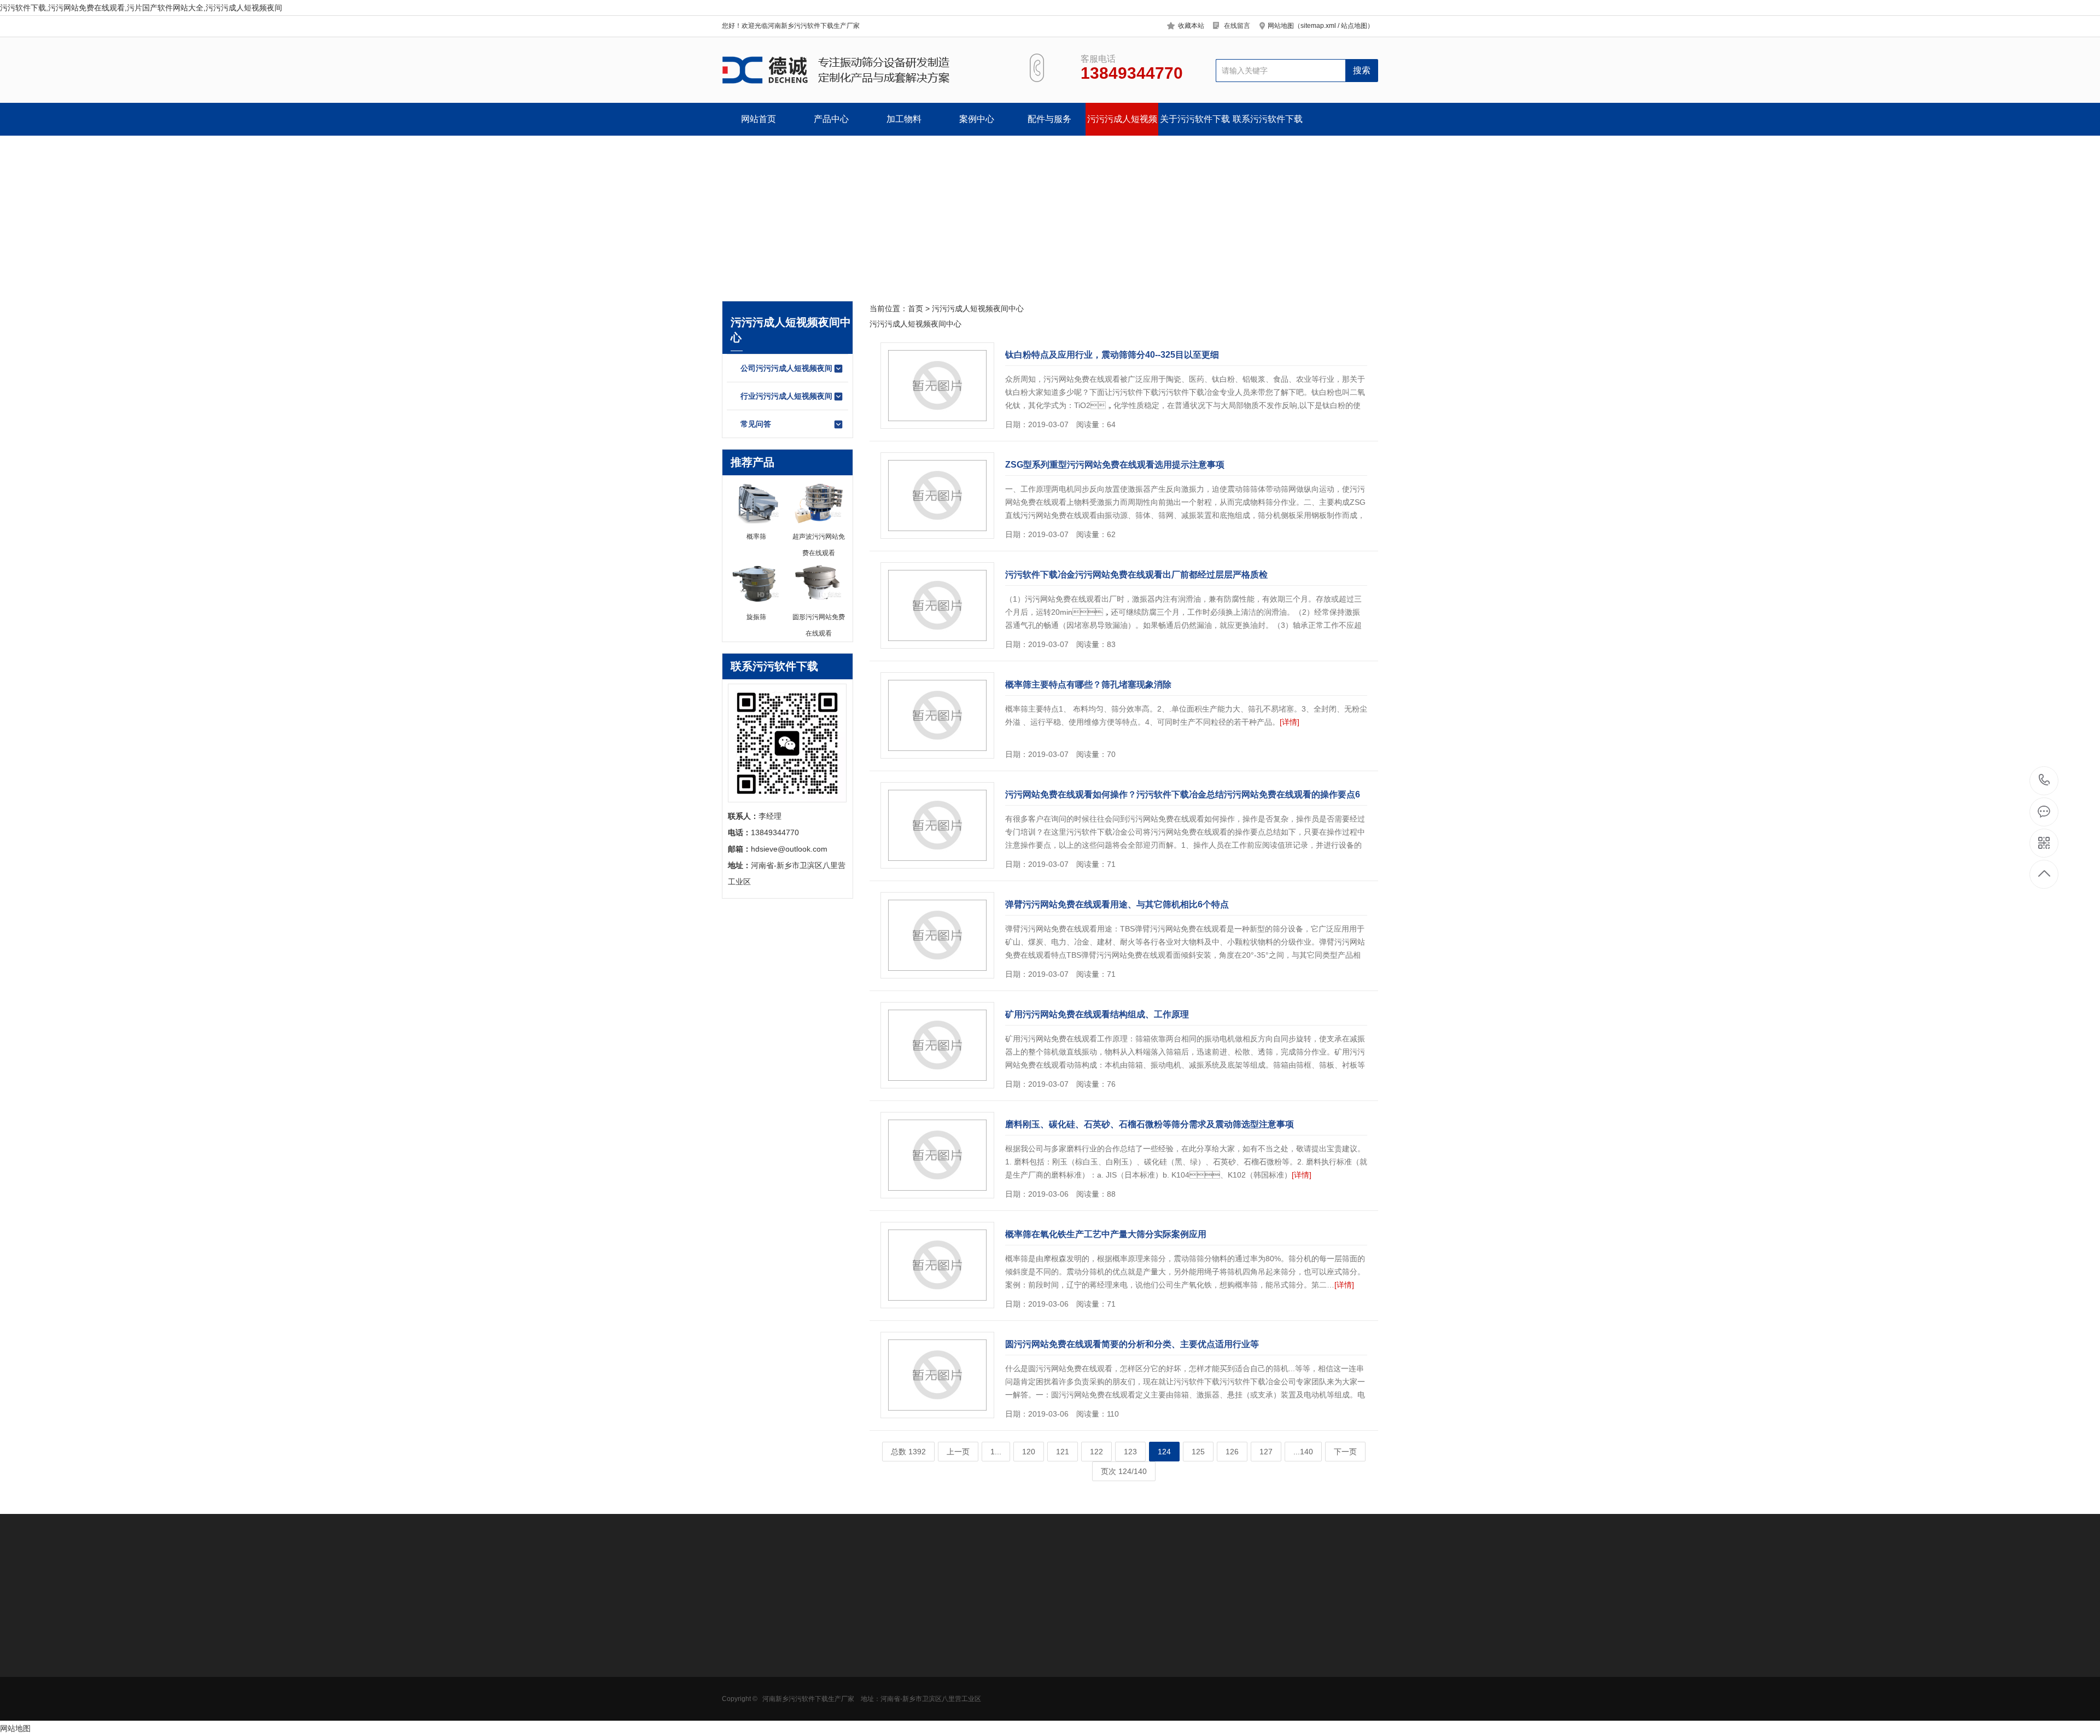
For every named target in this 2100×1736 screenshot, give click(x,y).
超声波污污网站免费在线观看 (908, 1662)
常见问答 (756, 424)
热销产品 (891, 1616)
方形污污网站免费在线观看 (756, 1662)
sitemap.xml (1318, 26)
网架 (958, 1691)
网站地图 (15, 1728)
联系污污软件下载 (1268, 119)
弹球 (958, 1707)
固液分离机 (741, 1707)
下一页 (1345, 1452)
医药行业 (813, 1658)
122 (1096, 1452)
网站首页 (759, 119)
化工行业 (813, 1674)
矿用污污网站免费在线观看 (756, 1694)
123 (1130, 1452)
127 (1266, 1452)
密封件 (961, 1674)
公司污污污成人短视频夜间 (786, 368)
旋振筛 (885, 1641)
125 (1198, 1452)
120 (1029, 1452)
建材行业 (813, 1707)
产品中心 (831, 119)
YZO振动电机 (973, 1641)
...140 (1303, 1452)
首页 (915, 308)
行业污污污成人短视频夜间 (786, 396)
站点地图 (1354, 26)
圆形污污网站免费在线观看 (756, 1645)
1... (996, 1452)
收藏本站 (1191, 26)
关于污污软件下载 (1195, 119)
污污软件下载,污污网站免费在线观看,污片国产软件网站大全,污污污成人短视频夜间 (141, 8)
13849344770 (2044, 781)
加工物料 (904, 119)
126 (1232, 1452)
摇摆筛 (885, 1723)
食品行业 (813, 1641)
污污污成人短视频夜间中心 (1122, 125)
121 (1063, 1452)
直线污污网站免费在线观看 (908, 1694)
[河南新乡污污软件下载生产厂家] (863, 70)
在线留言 (1237, 26)
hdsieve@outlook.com (1135, 1677)
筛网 (958, 1658)
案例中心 (977, 119)
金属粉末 (813, 1691)
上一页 (958, 1452)
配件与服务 (1049, 119)
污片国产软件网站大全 (756, 1678)
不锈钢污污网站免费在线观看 (908, 1678)
